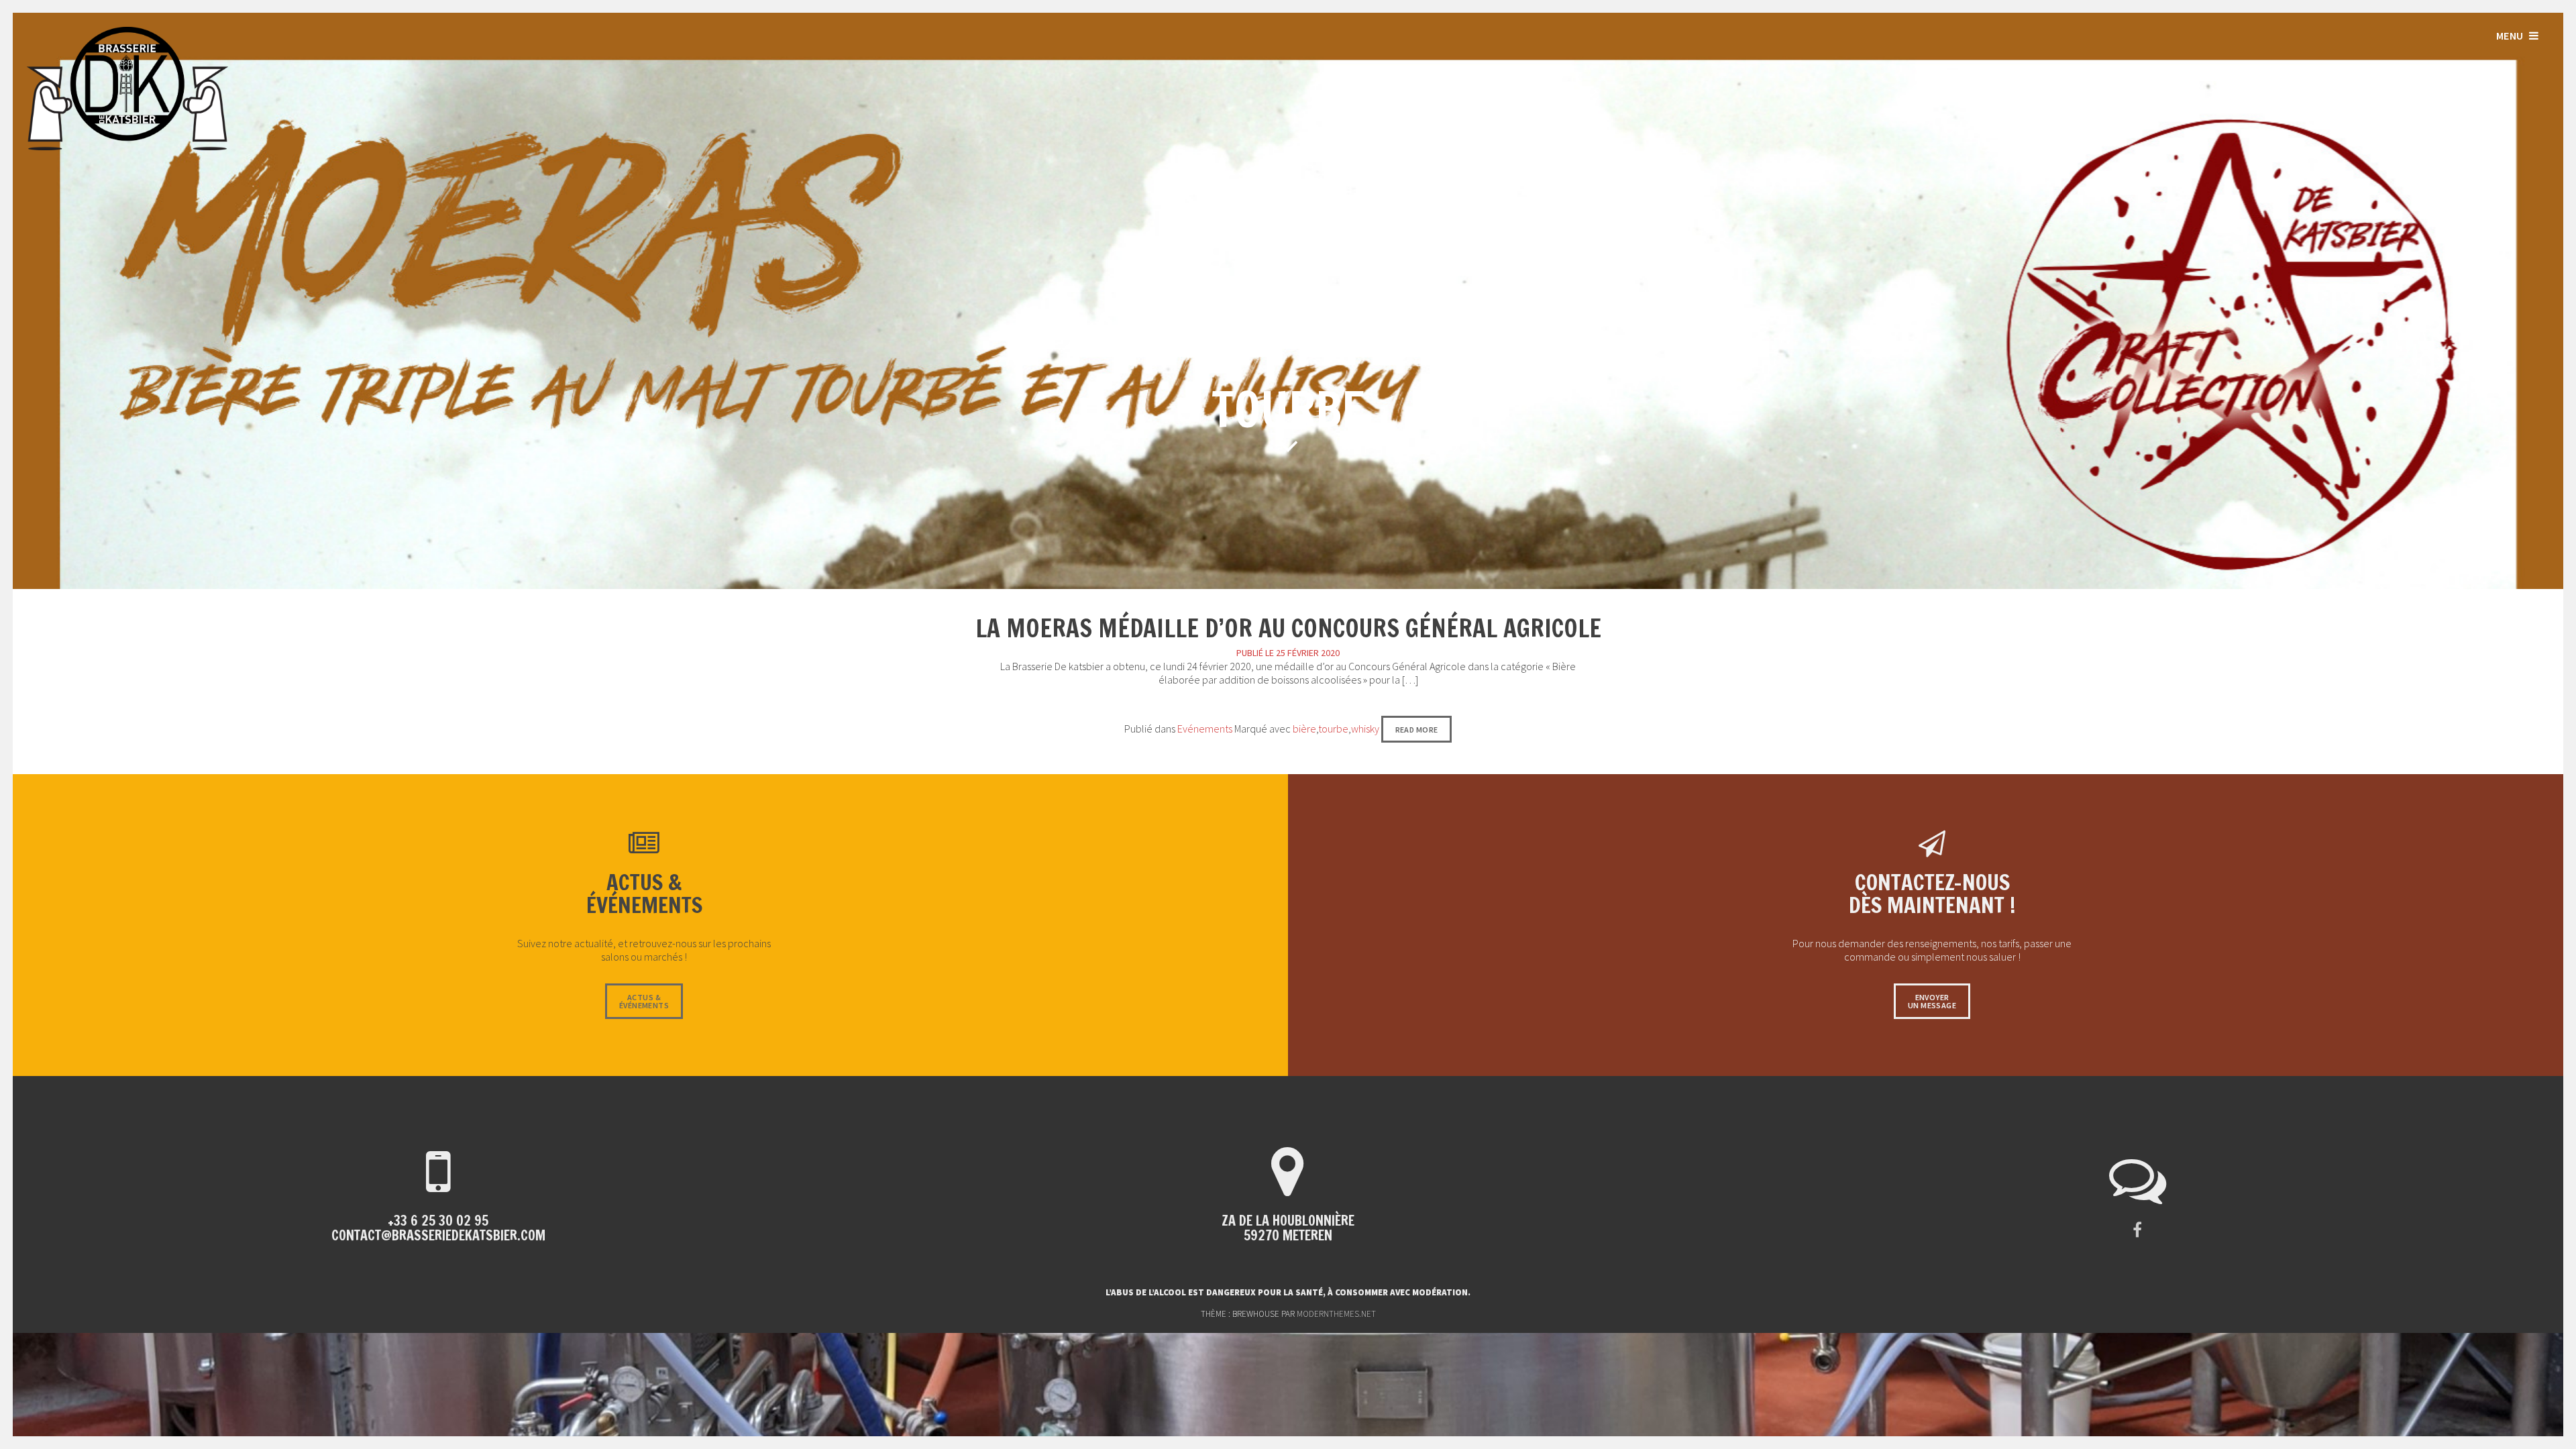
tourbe (1333, 729)
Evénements (1205, 729)
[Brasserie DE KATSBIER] (127, 146)
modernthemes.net (1336, 1314)
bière (1304, 729)
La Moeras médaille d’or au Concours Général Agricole (1288, 628)
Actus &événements (644, 1001)
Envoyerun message (1932, 1001)
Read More (1417, 730)
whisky (1365, 729)
